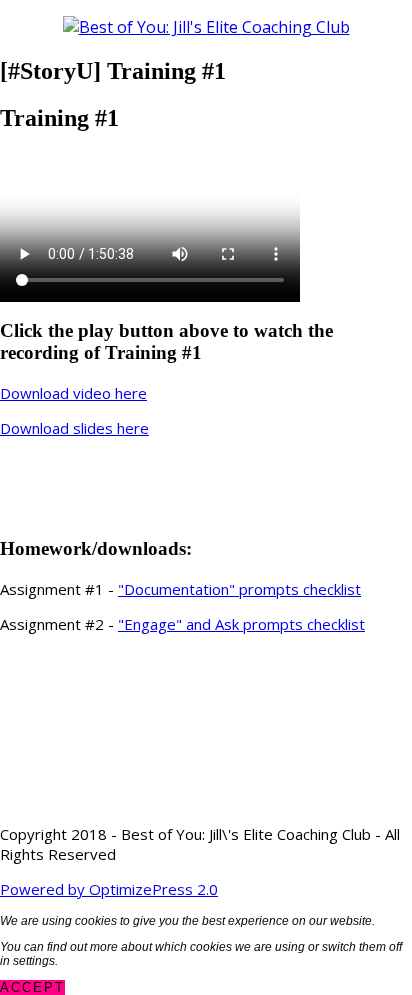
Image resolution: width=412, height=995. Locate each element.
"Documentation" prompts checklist (239, 589)
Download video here (73, 393)
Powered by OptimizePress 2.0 (109, 889)
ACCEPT (32, 987)
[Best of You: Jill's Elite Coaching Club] (206, 27)
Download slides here (74, 428)
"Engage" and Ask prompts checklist (241, 624)
